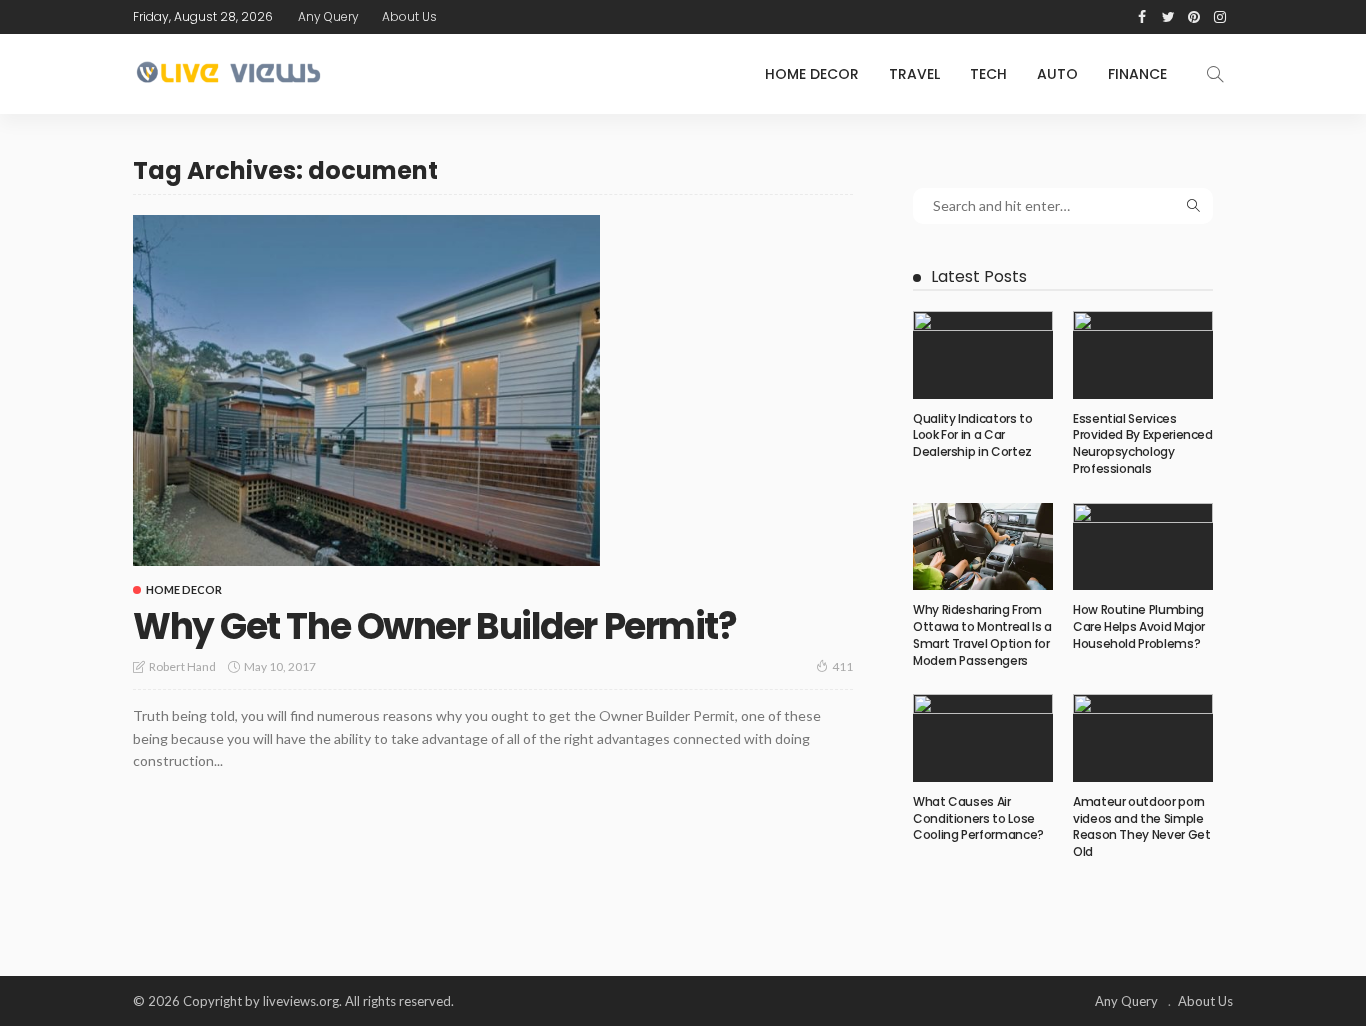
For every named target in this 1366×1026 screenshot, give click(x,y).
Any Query (328, 16)
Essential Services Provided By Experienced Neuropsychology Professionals (1143, 443)
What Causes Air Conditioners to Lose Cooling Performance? (978, 818)
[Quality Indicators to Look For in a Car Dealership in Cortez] (983, 355)
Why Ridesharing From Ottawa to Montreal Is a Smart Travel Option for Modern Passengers (982, 634)
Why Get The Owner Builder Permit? (434, 626)
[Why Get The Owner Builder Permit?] (366, 390)
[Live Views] (231, 74)
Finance (1137, 74)
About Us (409, 16)
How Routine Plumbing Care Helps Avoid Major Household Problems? (1139, 626)
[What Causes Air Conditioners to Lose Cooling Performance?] (983, 738)
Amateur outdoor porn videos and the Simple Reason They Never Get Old (1141, 826)
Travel (914, 74)
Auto (1057, 74)
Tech (988, 74)
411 (842, 666)
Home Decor (812, 74)
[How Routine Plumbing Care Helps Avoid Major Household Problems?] (1143, 547)
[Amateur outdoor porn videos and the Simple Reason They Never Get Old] (1143, 738)
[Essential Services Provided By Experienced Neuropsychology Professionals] (1143, 355)
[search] (1215, 74)
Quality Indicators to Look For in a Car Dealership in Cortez (972, 435)
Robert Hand (182, 666)
